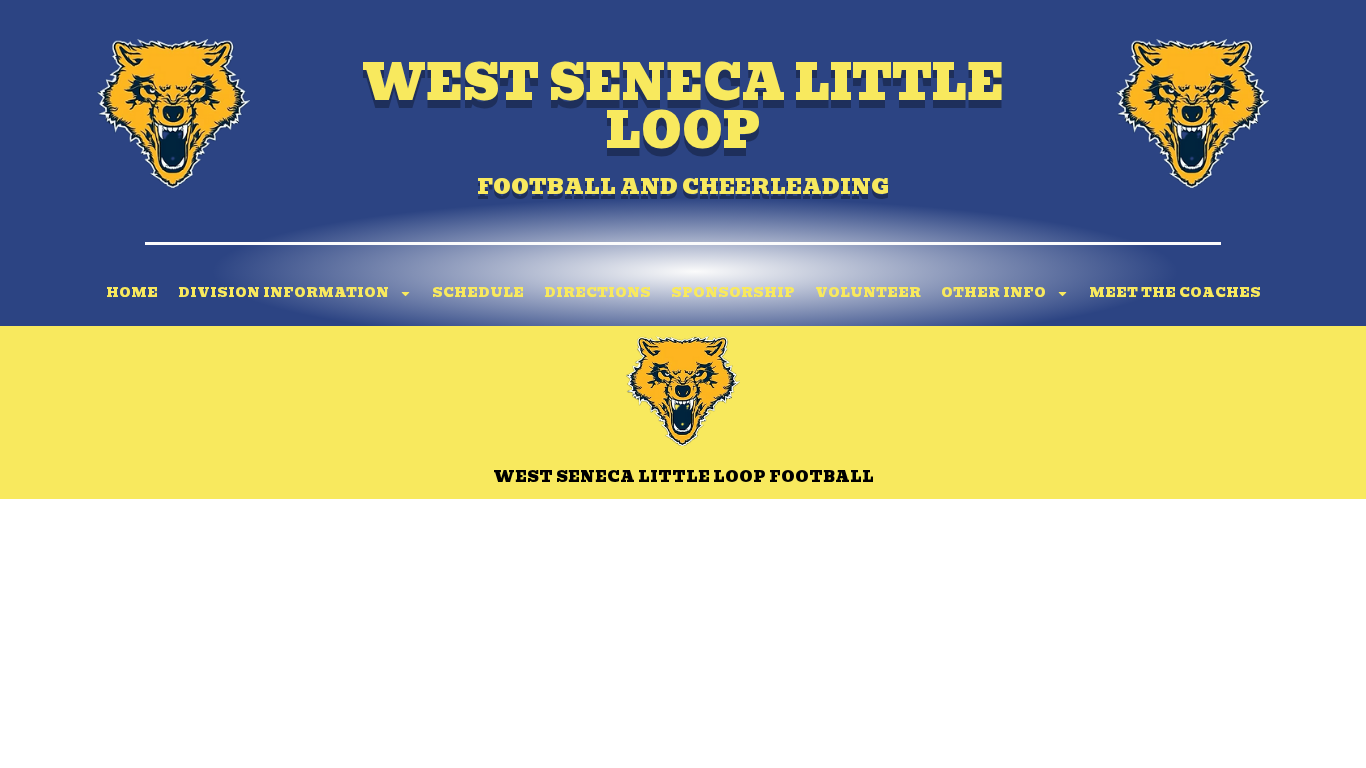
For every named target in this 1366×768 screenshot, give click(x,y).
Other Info (993, 292)
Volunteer (868, 292)
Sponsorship (733, 292)
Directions (597, 292)
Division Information (283, 292)
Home (132, 292)
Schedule (478, 292)
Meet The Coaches (1175, 292)
